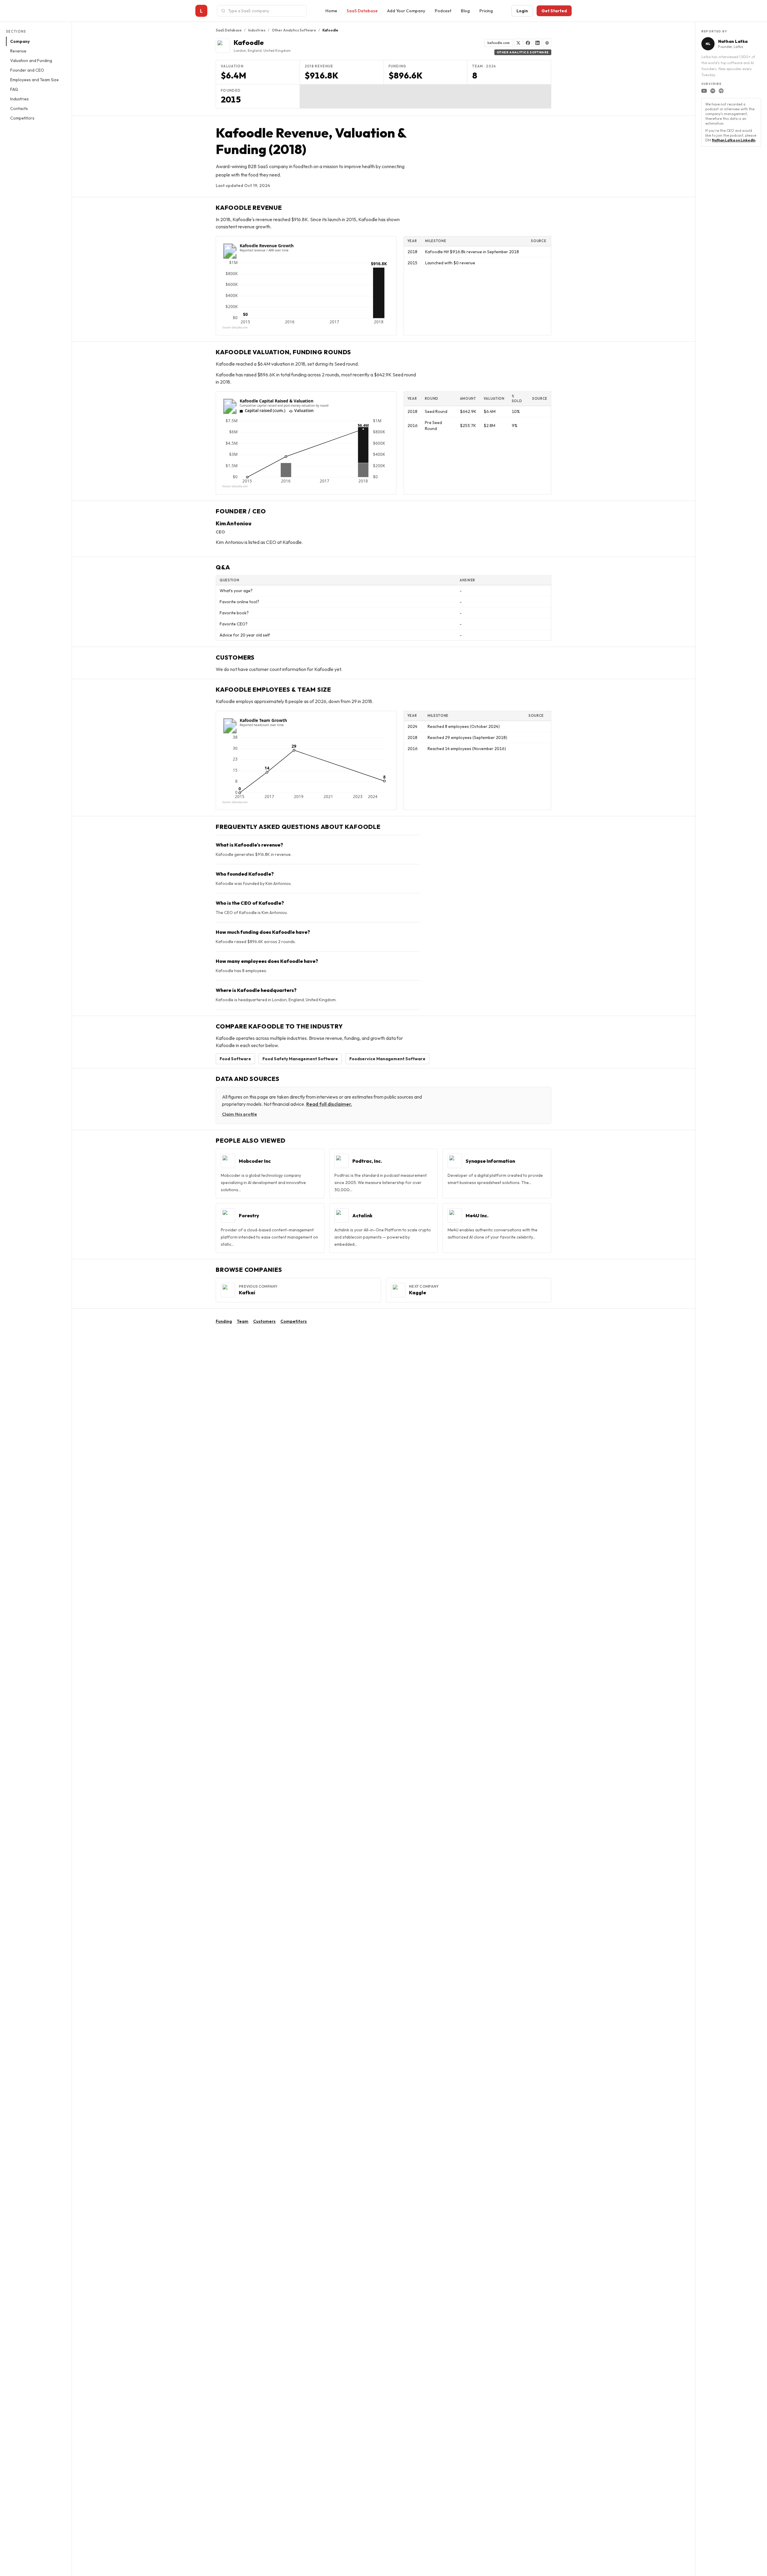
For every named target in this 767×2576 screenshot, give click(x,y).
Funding (224, 1321)
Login (522, 11)
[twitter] (518, 43)
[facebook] (528, 43)
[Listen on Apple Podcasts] (721, 91)
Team (243, 1321)
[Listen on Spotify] (713, 91)
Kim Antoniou (234, 523)
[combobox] (265, 11)
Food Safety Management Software (300, 1059)
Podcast (443, 11)
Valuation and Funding (31, 61)
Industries (19, 99)
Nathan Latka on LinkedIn (734, 140)
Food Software (235, 1059)
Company (20, 41)
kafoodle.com (499, 43)
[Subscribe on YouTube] (704, 91)
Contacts (19, 108)
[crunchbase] (547, 43)
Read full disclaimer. (329, 1104)
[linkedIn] (537, 43)
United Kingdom (277, 50)
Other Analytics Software (294, 30)
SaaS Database (362, 11)
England (255, 50)
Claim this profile (240, 1114)
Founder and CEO (27, 70)
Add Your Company (406, 11)
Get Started (554, 11)
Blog (465, 11)
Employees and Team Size (34, 80)
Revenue (18, 51)
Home (331, 11)
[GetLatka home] (201, 11)
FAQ (14, 89)
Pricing (486, 11)
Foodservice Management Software (387, 1059)
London (240, 50)
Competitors (22, 118)
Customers (264, 1321)
